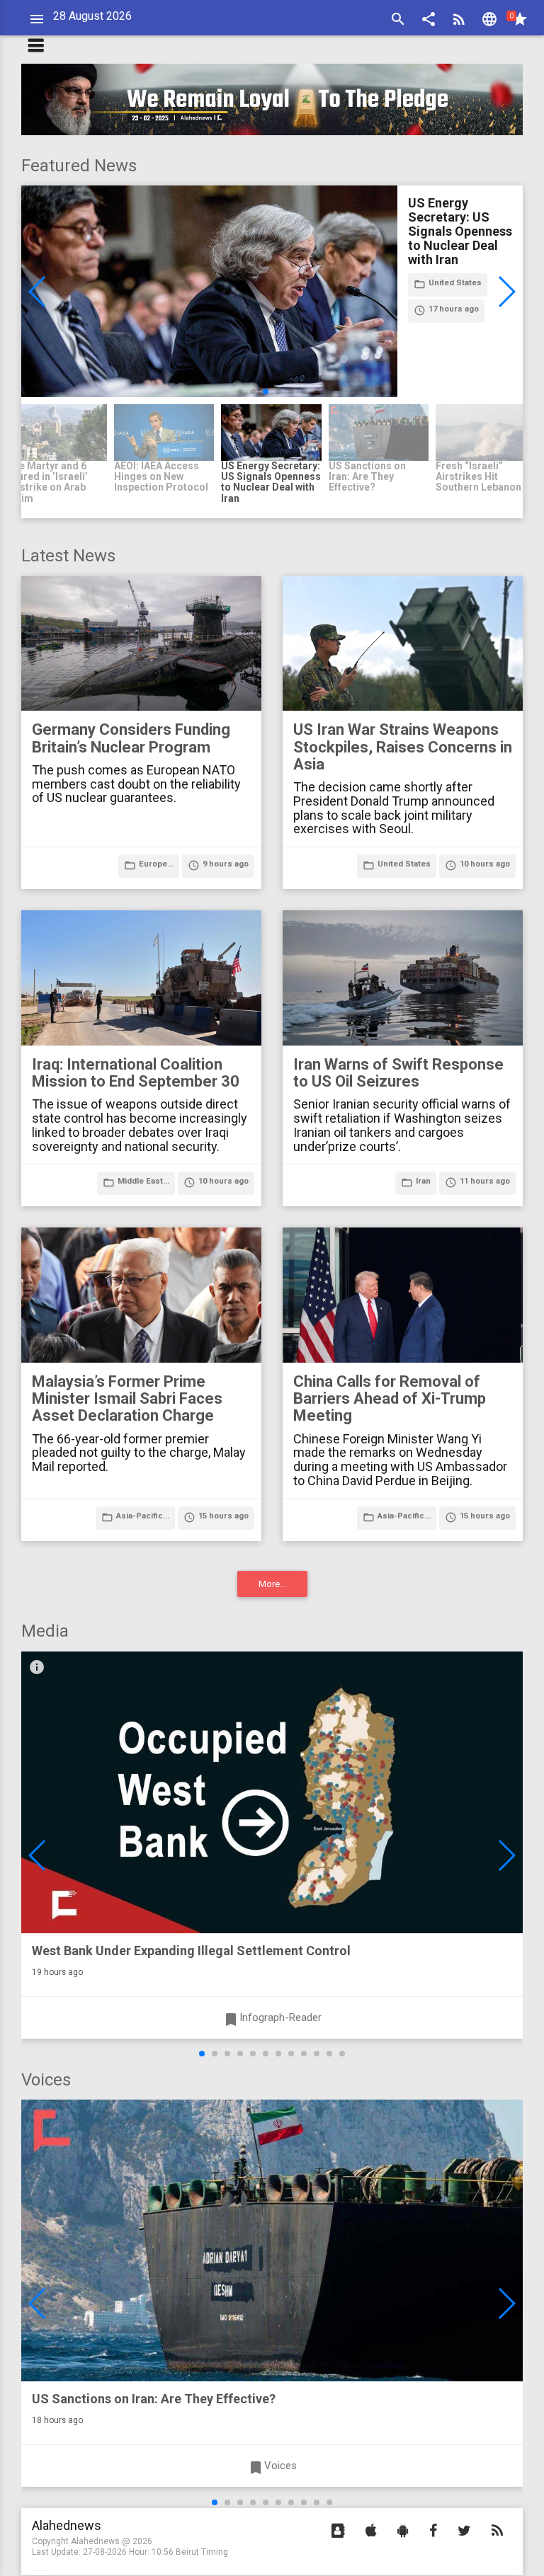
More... (272, 1584)
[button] (429, 21)
